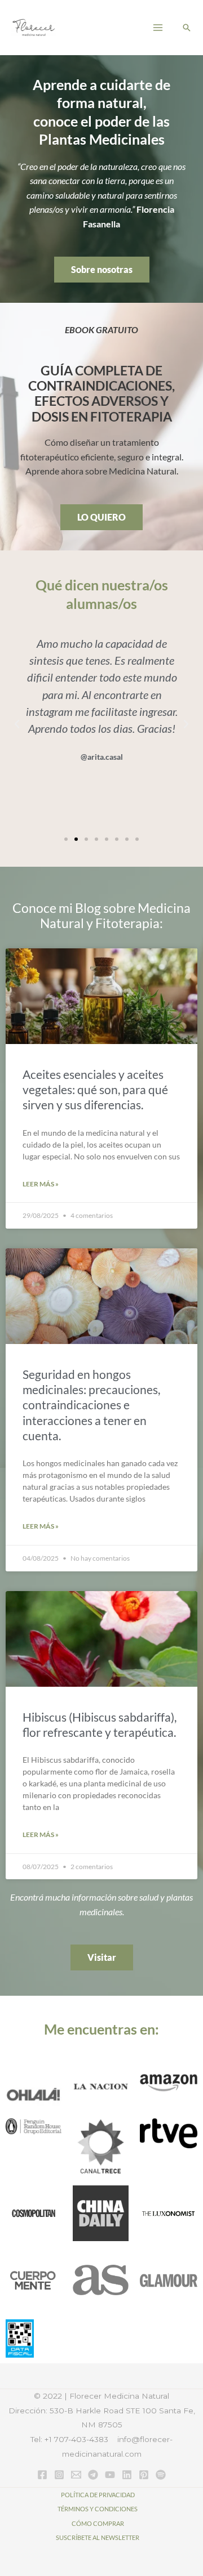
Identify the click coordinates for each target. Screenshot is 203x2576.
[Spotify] (161, 2475)
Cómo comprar (98, 2523)
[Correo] (76, 2475)
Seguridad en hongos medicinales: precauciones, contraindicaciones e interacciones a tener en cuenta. (91, 1405)
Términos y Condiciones (98, 2509)
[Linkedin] (127, 2475)
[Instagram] (59, 2475)
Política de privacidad (98, 2495)
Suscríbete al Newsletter (98, 2537)
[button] (187, 28)
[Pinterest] (144, 2475)
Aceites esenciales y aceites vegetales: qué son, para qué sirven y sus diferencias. (95, 1090)
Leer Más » (41, 1184)
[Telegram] (93, 2475)
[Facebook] (42, 2475)
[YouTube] (110, 2475)
